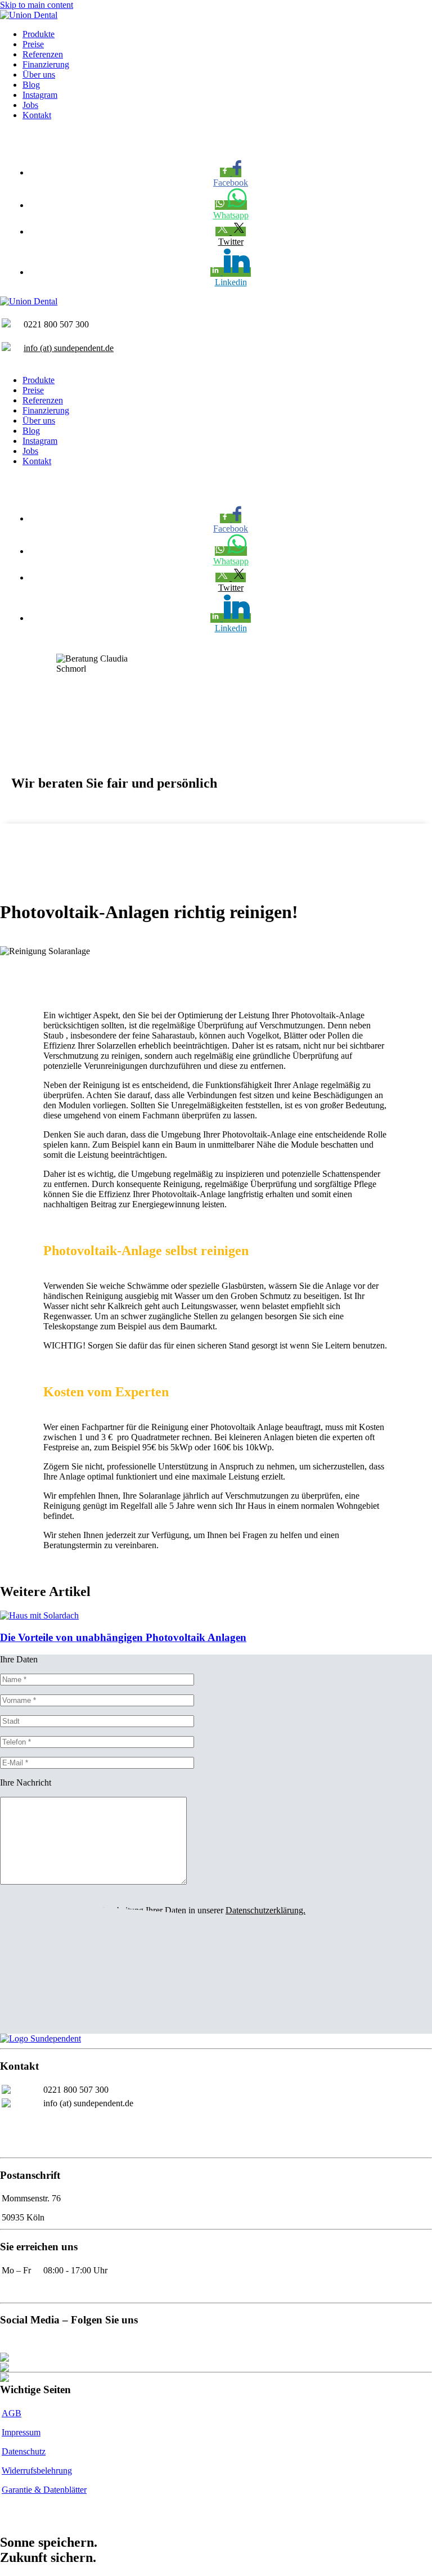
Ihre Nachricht (26, 1782)
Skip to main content (37, 5)
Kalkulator (21, 2510)
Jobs (30, 105)
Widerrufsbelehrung (37, 2471)
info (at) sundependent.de (69, 348)
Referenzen (43, 54)
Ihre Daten (19, 1659)
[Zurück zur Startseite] (29, 15)
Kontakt (37, 115)
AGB (12, 2413)
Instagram (40, 95)
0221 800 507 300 (76, 2090)
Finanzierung (46, 64)
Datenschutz (24, 2451)
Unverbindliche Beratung (45, 134)
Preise (33, 44)
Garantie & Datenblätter (44, 2490)
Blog (31, 85)
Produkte (39, 34)
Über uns (39, 75)
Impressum (21, 2432)
